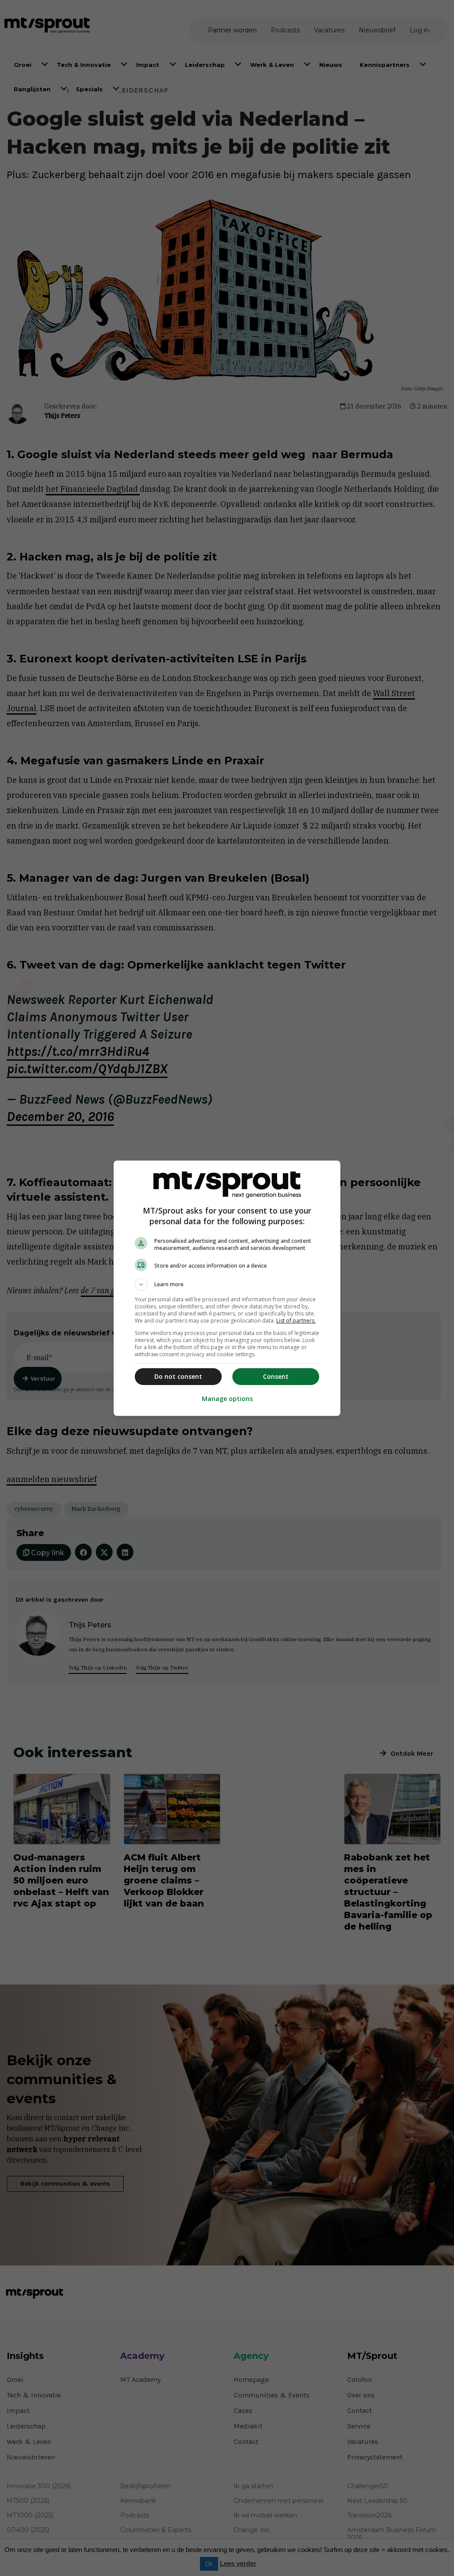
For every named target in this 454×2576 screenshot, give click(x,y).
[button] (227, 1284)
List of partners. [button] (296, 1321)
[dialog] (227, 1288)
